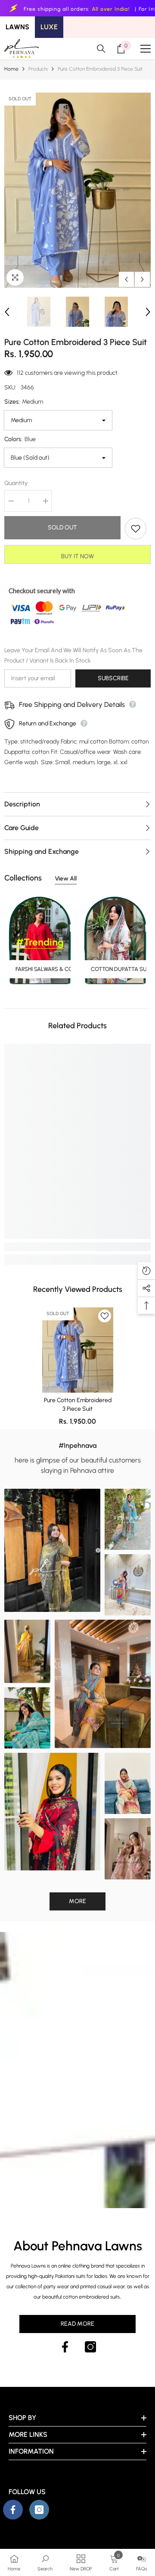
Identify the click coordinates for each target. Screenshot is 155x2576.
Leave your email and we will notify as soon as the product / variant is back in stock (73, 655)
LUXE (49, 27)
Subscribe (113, 678)
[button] (126, 279)
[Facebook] (65, 2347)
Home (11, 69)
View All (66, 879)
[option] (77, 190)
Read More (77, 2324)
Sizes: (24, 402)
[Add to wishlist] (136, 529)
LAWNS (17, 27)
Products (38, 69)
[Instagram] (90, 2347)
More (77, 1901)
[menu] (146, 49)
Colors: (20, 439)
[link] (77, 1247)
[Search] (101, 49)
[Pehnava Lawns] (115, 940)
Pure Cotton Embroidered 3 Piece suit (78, 1405)
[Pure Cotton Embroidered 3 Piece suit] (78, 1350)
